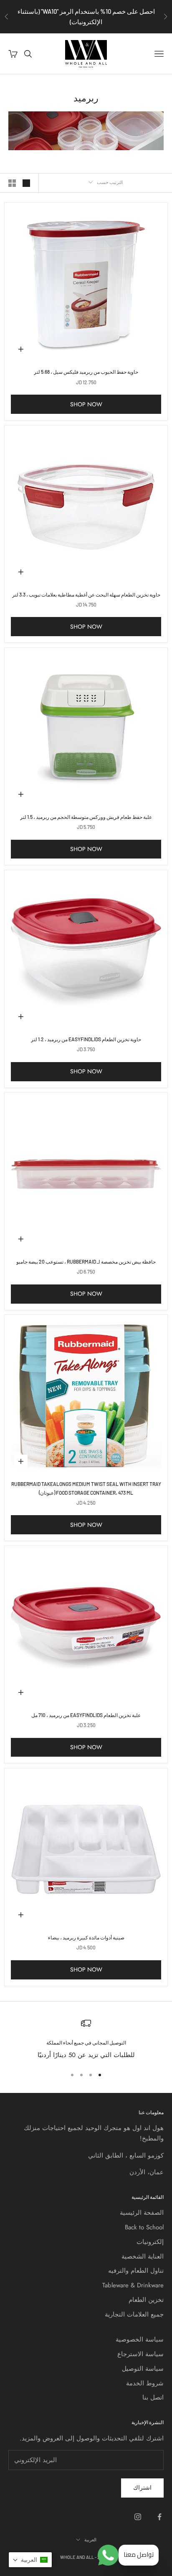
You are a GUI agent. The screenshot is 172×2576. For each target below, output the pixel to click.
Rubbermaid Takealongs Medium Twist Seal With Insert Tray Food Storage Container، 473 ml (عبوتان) (86, 1488)
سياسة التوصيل (143, 2369)
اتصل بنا (153, 2397)
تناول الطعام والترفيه (136, 2271)
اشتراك (142, 2488)
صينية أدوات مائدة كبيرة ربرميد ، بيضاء (86, 1937)
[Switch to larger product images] (26, 183)
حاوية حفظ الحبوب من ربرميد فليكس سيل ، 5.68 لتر (86, 372)
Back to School (144, 2227)
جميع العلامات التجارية (134, 2314)
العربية (90, 2539)
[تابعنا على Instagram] (138, 2517)
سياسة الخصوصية (140, 2339)
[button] (30, 2560)
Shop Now (86, 404)
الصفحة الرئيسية (142, 2213)
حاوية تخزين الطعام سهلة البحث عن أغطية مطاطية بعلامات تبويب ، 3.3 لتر (86, 594)
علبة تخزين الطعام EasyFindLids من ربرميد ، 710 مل (86, 1715)
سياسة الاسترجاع (140, 2354)
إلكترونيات (150, 2242)
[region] (86, 2039)
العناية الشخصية (143, 2256)
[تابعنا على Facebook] (159, 2517)
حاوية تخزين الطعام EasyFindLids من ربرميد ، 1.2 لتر (86, 1039)
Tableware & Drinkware (133, 2285)
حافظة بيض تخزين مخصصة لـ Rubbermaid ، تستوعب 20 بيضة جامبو (86, 1262)
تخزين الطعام (146, 2300)
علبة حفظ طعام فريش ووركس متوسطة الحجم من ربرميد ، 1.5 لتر (86, 817)
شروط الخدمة (145, 2383)
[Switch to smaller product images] (12, 183)
